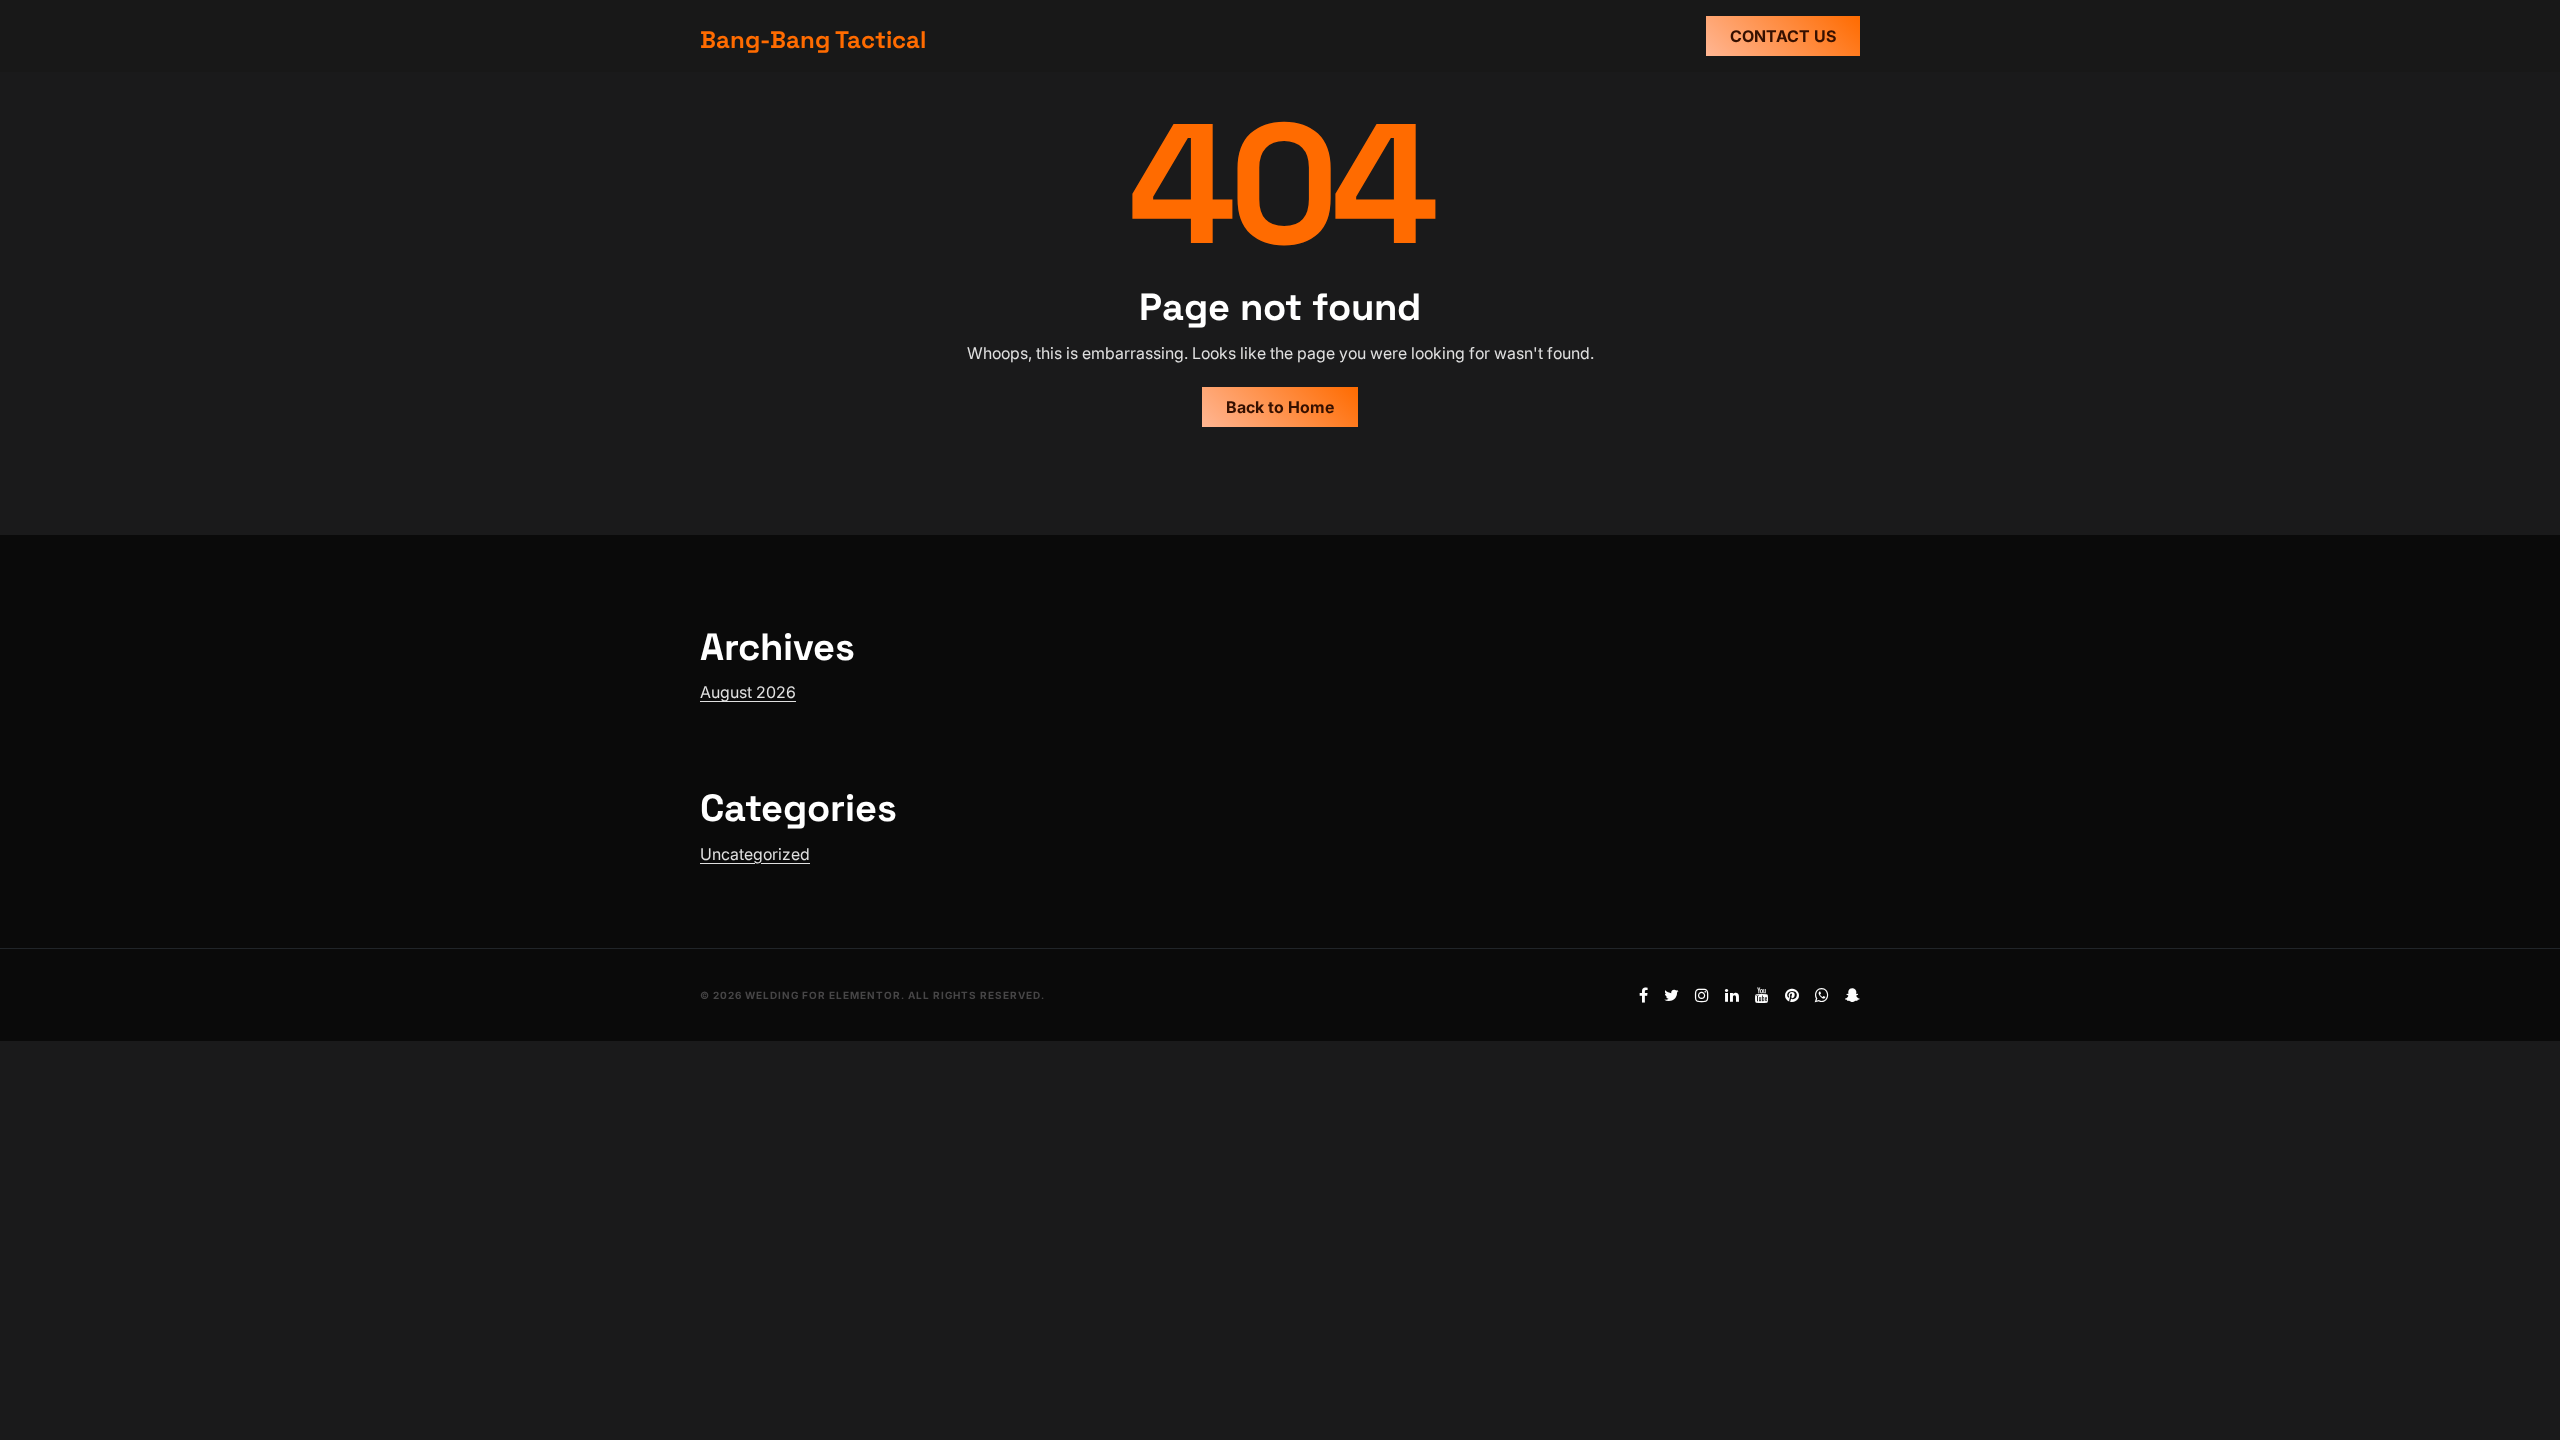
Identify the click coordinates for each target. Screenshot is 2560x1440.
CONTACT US (1783, 36)
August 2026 (748, 692)
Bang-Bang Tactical (813, 39)
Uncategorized (755, 854)
